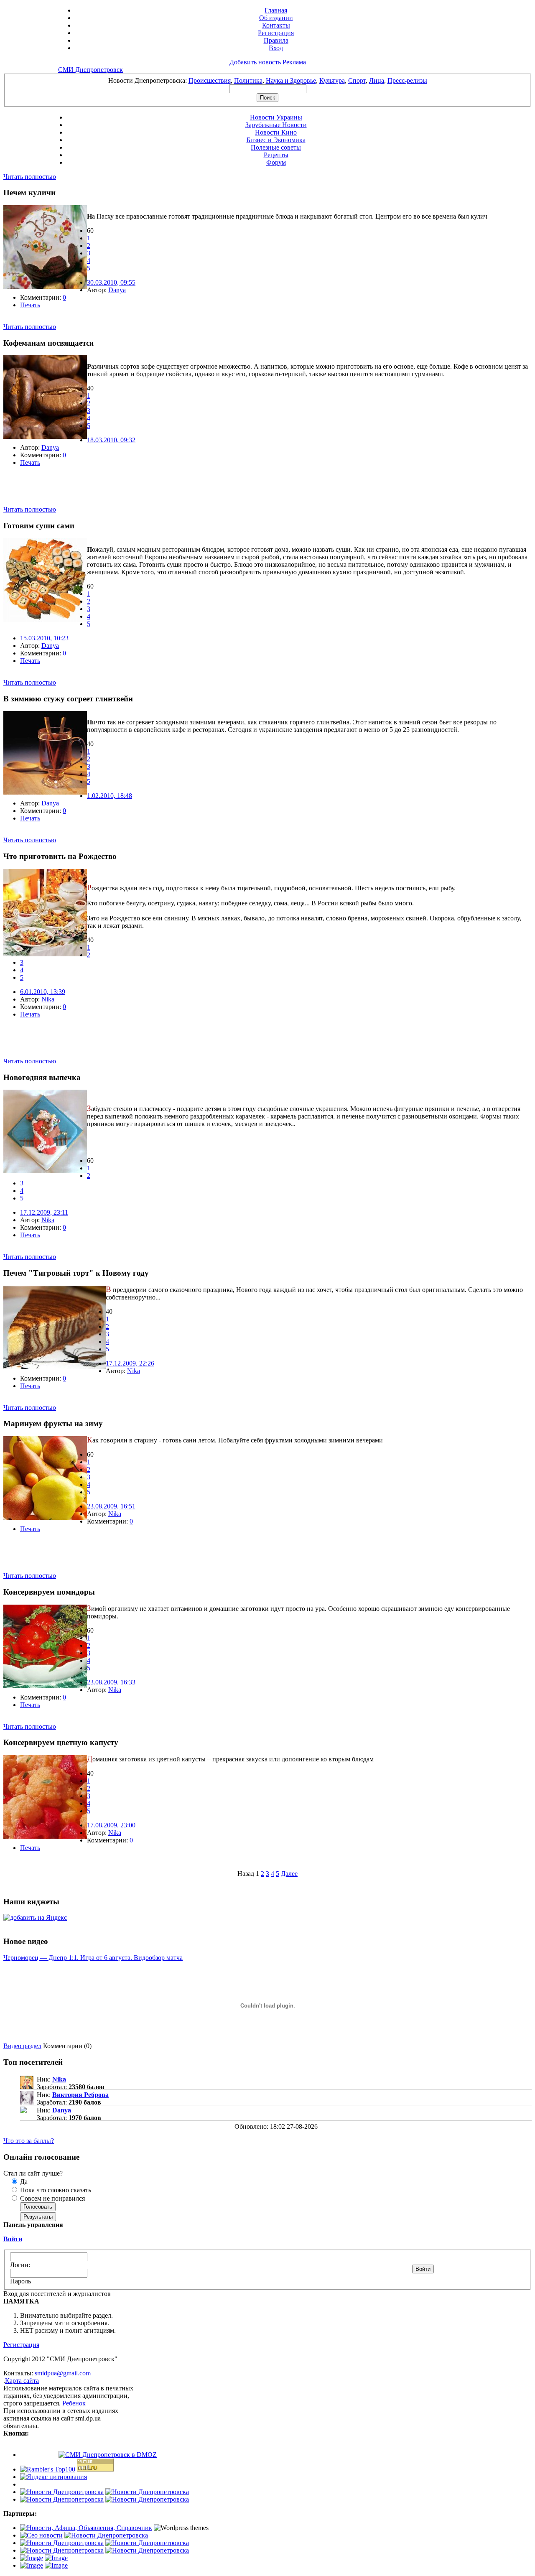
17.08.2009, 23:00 (111, 1825)
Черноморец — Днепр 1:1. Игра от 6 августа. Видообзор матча (93, 1958)
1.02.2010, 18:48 (110, 796)
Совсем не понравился (52, 2198)
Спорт (357, 80)
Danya (117, 290)
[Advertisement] (101, 493)
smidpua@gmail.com (63, 2373)
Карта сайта (22, 2381)
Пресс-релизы (407, 80)
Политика (248, 80)
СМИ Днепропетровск (90, 70)
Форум (276, 162)
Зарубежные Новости (276, 125)
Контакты (276, 25)
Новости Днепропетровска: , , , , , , (268, 80)
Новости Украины (276, 117)
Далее (289, 1874)
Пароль (20, 2281)
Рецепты (276, 155)
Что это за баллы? (29, 2141)
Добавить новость (255, 62)
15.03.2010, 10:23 (44, 638)
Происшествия (210, 80)
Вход (276, 48)
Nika (48, 999)
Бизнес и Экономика (276, 140)
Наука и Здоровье (291, 80)
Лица (377, 80)
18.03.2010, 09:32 (111, 440)
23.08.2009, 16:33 (111, 1682)
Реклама (294, 62)
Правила (276, 40)
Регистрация (276, 33)
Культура (332, 80)
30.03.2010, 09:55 (111, 282)
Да (23, 2182)
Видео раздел (22, 2046)
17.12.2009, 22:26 (130, 1363)
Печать (30, 305)
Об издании (276, 18)
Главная (276, 10)
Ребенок (74, 2403)
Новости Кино (276, 132)
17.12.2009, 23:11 (44, 1212)
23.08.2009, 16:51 (111, 1506)
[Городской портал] (86, 2528)
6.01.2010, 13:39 (43, 992)
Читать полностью (30, 177)
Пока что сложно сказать (55, 2190)
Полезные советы (276, 147)
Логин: (20, 2265)
